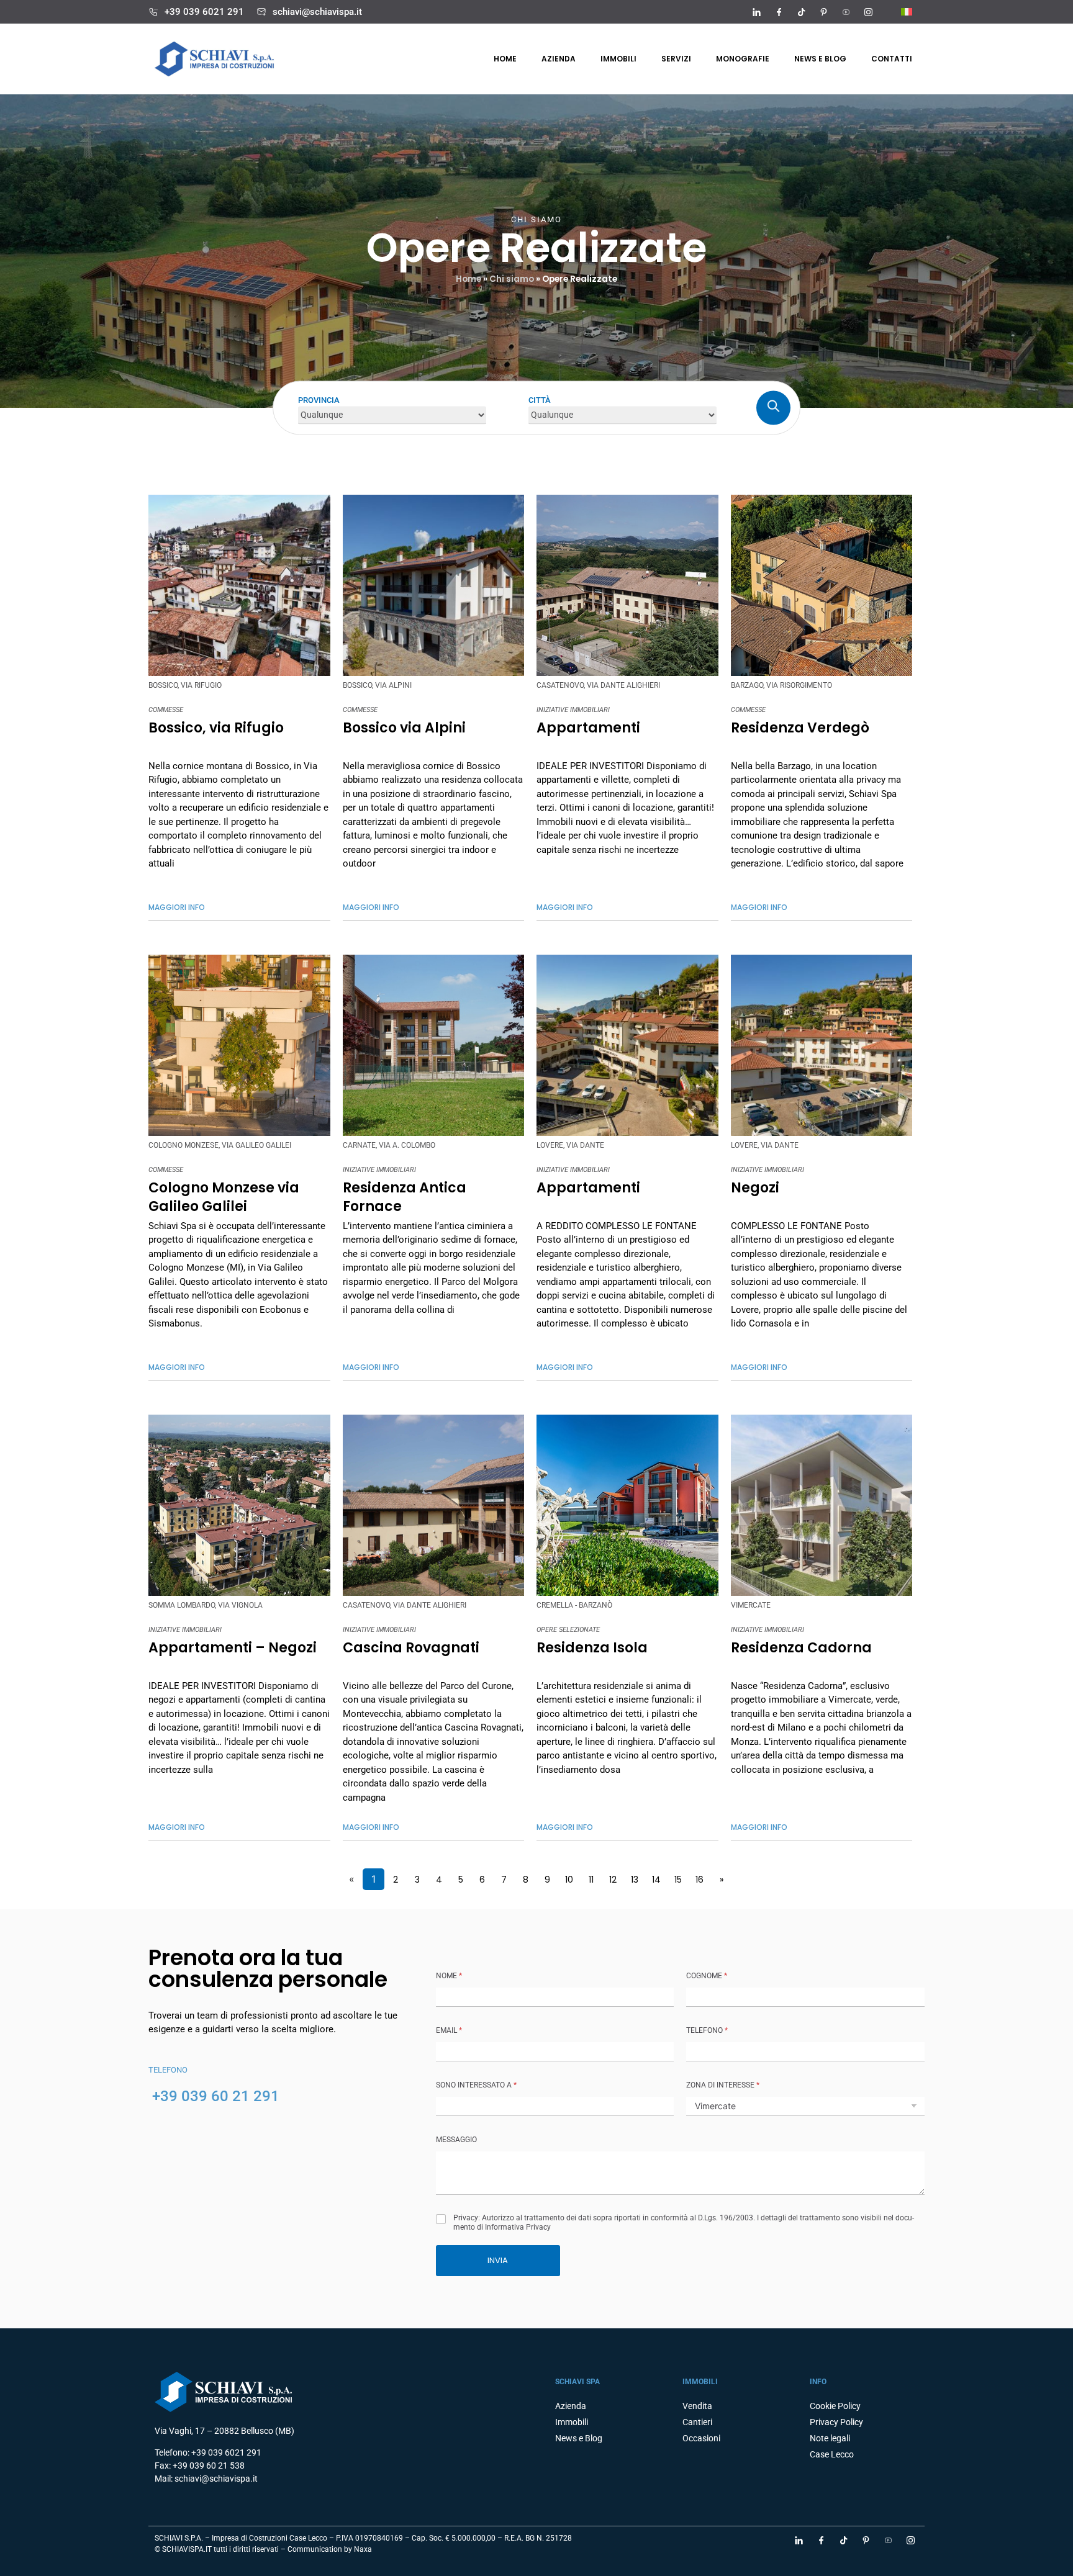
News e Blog (579, 2438)
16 (699, 1880)
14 (656, 1880)
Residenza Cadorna (801, 1648)
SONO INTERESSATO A (476, 2085)
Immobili (618, 59)
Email (449, 2030)
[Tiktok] (801, 12)
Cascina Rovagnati (411, 1648)
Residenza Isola (592, 1648)
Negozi (755, 1188)
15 (678, 1880)
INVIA (498, 2260)
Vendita (697, 2406)
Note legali (830, 2438)
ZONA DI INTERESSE (723, 2085)
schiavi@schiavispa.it (317, 12)
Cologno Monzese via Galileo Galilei (224, 1197)
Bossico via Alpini (404, 728)
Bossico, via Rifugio (216, 728)
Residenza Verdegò (800, 728)
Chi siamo (512, 279)
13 (635, 1880)
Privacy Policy (836, 2422)
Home (505, 59)
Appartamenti (588, 728)
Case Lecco (832, 2454)
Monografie (743, 59)
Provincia (319, 399)
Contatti (892, 59)
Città (540, 399)
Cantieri (697, 2422)
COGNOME (707, 1976)
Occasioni (701, 2438)
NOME (449, 1976)
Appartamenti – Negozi (233, 1648)
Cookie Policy (835, 2406)
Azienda (559, 59)
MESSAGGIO (456, 2140)
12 (613, 1880)
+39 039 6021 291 (204, 12)
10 (569, 1880)
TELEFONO (707, 2030)
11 (591, 1880)
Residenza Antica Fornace (405, 1197)
